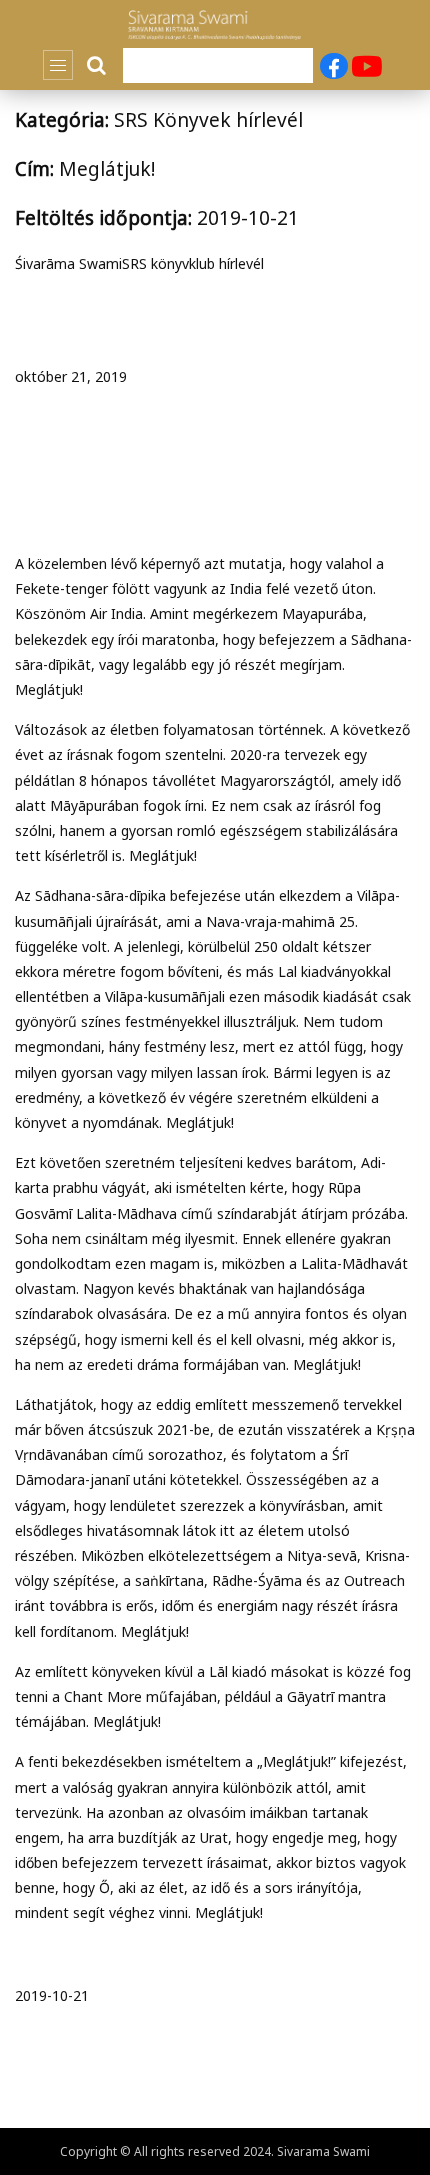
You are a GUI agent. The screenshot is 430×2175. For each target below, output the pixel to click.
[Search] (98, 65)
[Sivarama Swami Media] (215, 25)
